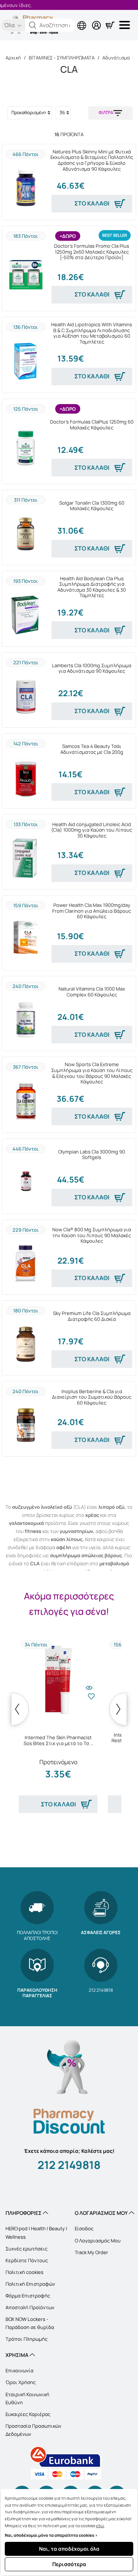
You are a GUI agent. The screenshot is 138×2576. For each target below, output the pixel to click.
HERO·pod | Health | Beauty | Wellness (36, 2232)
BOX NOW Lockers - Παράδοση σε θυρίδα (30, 2323)
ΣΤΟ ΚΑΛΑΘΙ (92, 203)
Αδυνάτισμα (116, 58)
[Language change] (52, 19)
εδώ (100, 2526)
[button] (33, 25)
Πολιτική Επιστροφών (30, 2284)
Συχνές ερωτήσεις (26, 2249)
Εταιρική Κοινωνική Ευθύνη (27, 2398)
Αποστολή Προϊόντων (30, 2307)
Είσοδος (84, 2228)
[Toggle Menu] (126, 25)
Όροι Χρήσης (21, 2382)
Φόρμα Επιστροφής (28, 2296)
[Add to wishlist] (91, 1702)
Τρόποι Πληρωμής (26, 2339)
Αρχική (13, 58)
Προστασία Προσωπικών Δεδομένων (33, 2430)
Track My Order (91, 2252)
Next (118, 1709)
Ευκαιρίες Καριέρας (28, 2414)
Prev (20, 1709)
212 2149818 (69, 2165)
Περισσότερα (69, 2564)
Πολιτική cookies (24, 2272)
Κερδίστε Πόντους (27, 2260)
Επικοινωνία (20, 2370)
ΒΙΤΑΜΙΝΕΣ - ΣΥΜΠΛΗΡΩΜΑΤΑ (62, 58)
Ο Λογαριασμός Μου (98, 2241)
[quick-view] (89, 1685)
